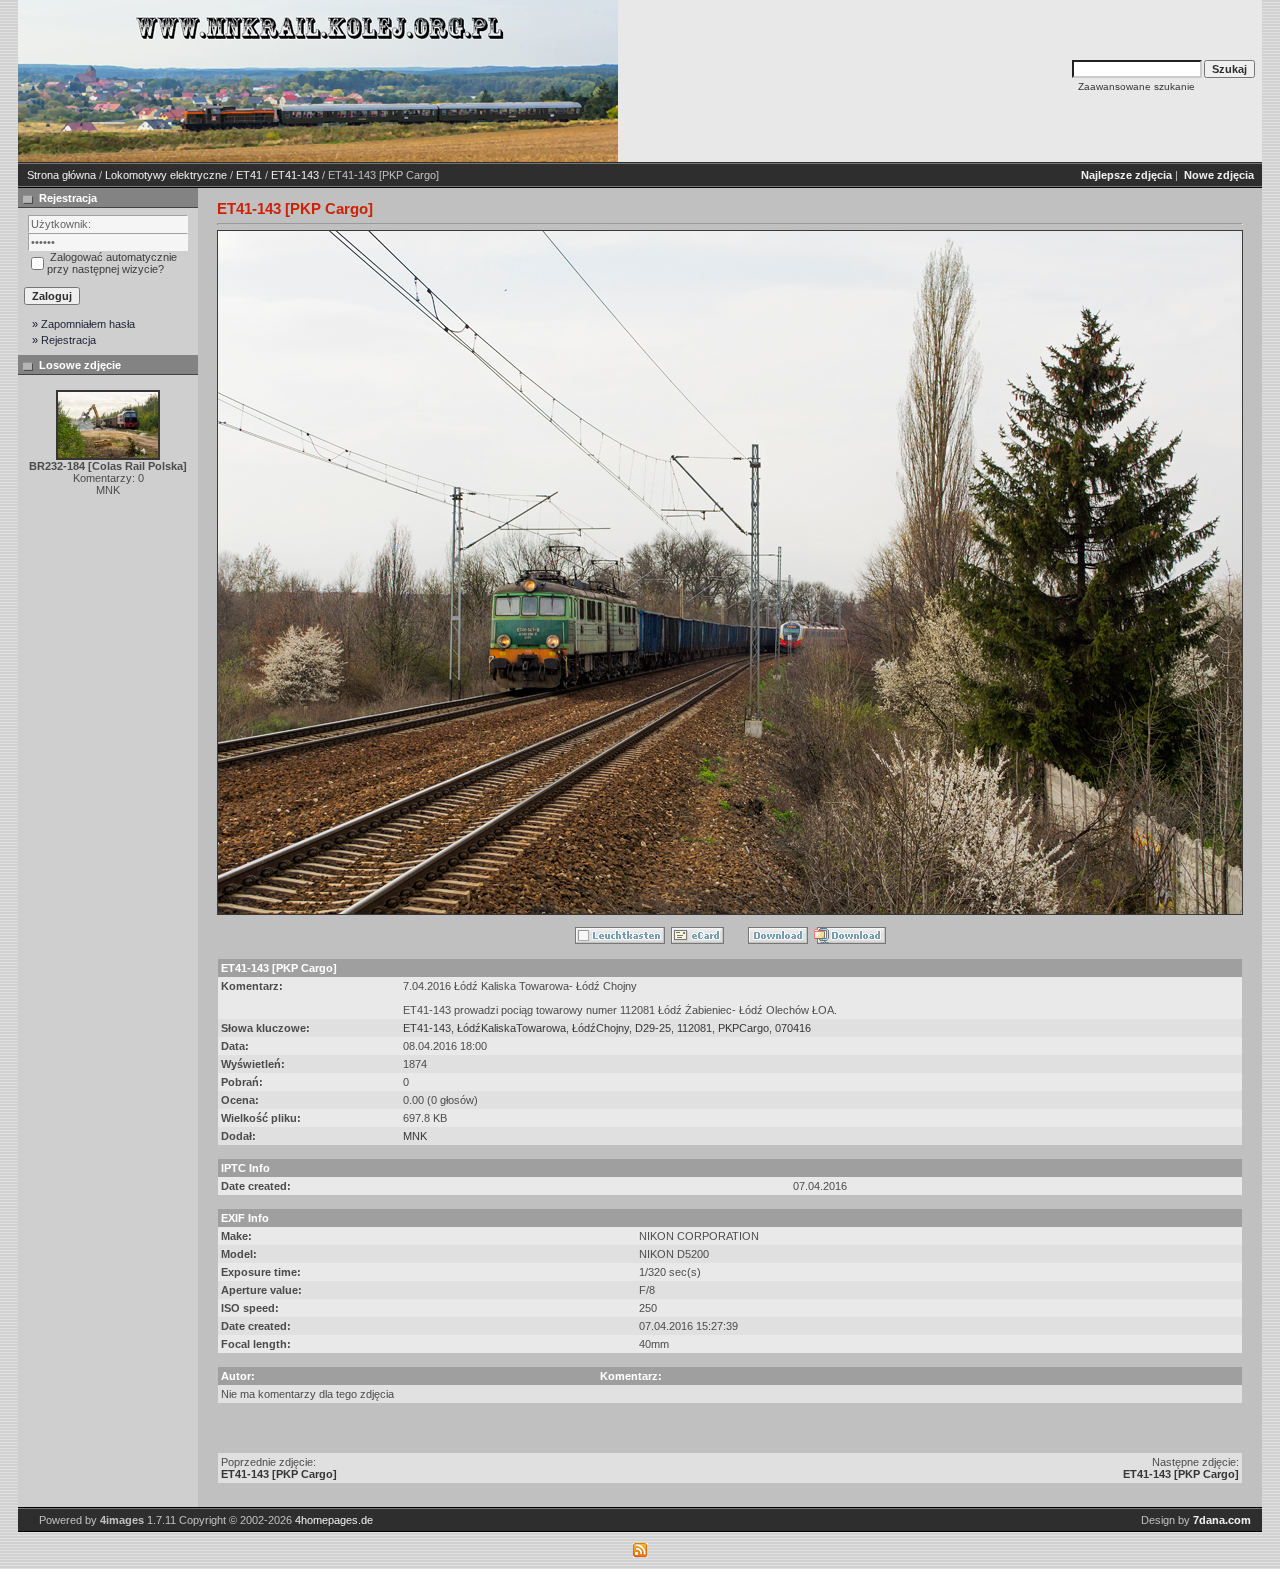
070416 (793, 1028)
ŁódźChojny (600, 1028)
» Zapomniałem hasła (83, 324)
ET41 (249, 175)
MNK (415, 1136)
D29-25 (653, 1028)
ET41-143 (295, 175)
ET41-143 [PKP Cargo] (279, 1474)
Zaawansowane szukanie (1136, 86)
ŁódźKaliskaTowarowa (511, 1028)
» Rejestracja (64, 340)
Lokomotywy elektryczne (166, 175)
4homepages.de (334, 1520)
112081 (694, 1028)
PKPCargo (743, 1028)
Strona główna (61, 175)
